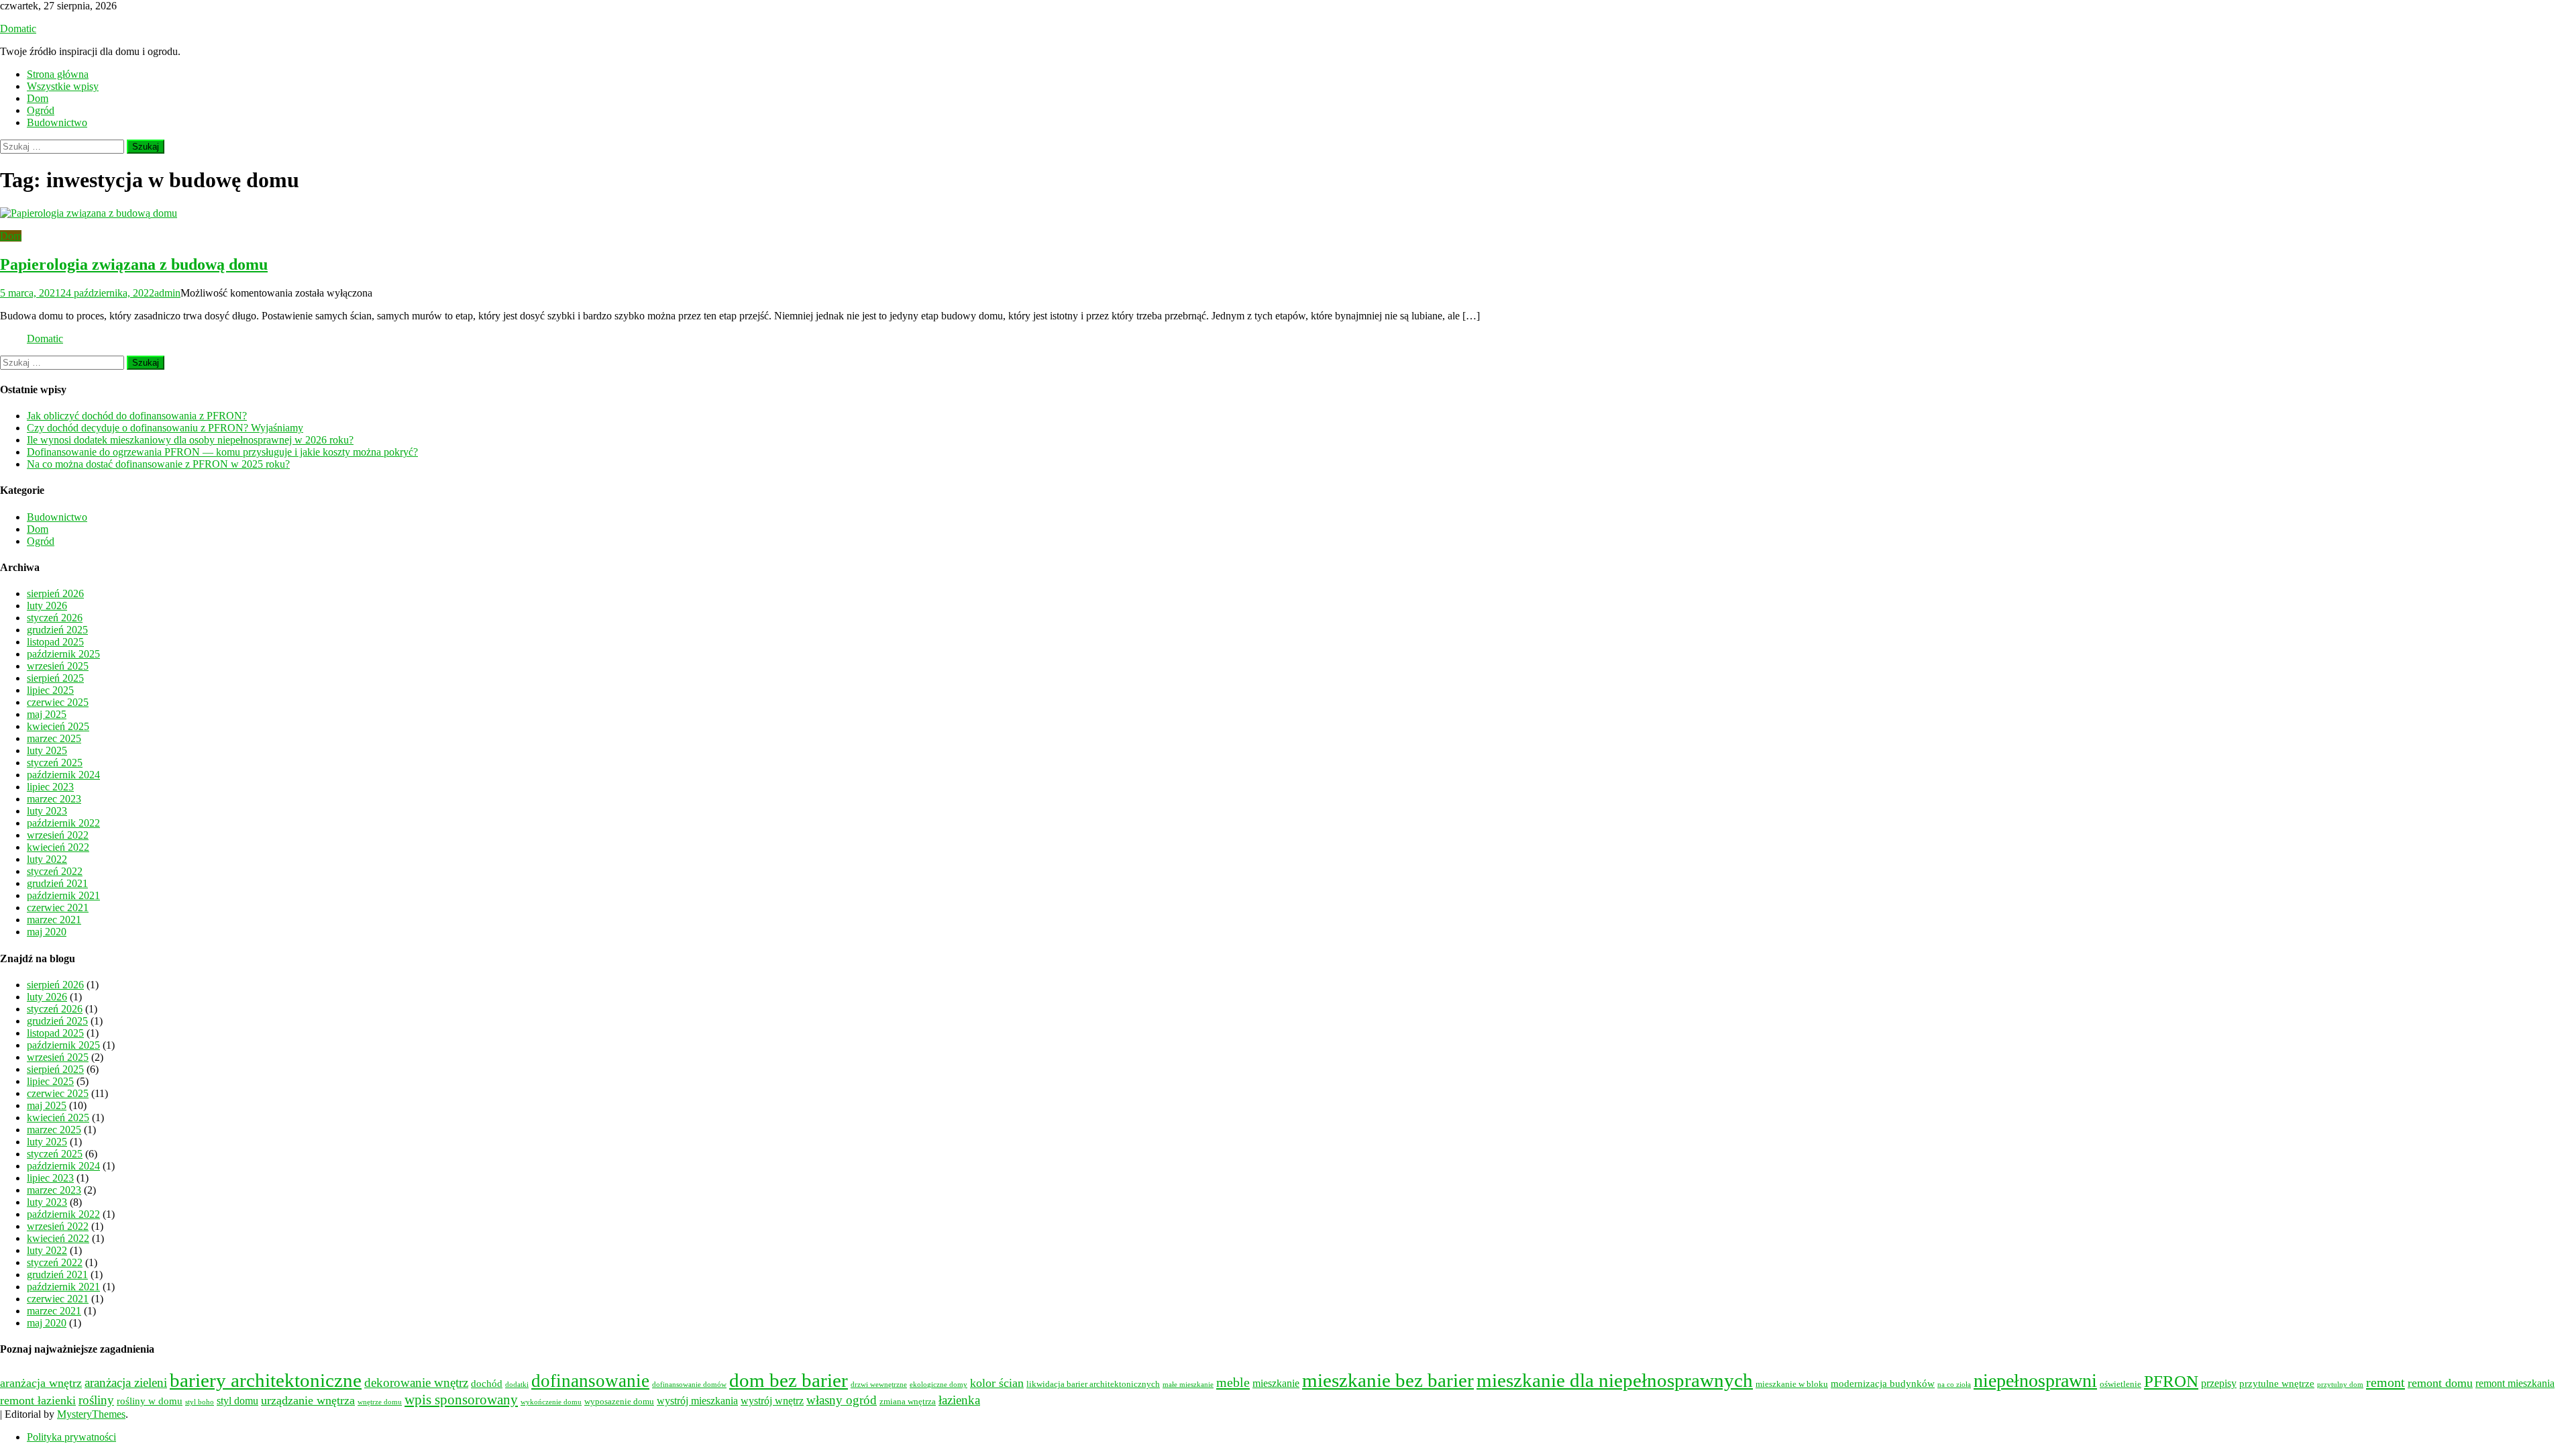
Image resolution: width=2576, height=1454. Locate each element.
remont (2385, 1382)
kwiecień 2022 (58, 847)
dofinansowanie (590, 1381)
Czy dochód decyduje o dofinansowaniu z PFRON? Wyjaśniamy (165, 428)
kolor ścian (997, 1383)
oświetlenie (2121, 1384)
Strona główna (58, 74)
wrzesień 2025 (58, 666)
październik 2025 (63, 654)
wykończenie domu (551, 1402)
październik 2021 (63, 895)
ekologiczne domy (938, 1385)
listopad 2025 (55, 642)
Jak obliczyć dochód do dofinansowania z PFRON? (137, 416)
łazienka (959, 1400)
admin (167, 293)
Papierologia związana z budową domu (134, 264)
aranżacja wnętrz (41, 1383)
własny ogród (842, 1400)
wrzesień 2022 (58, 835)
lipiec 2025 (50, 690)
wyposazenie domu (619, 1402)
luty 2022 (47, 859)
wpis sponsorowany (461, 1400)
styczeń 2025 (55, 763)
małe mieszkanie (1188, 1385)
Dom (38, 98)
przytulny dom (2340, 1385)
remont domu (2440, 1383)
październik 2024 (63, 775)
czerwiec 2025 (58, 702)
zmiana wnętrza (908, 1402)
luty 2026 (47, 606)
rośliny (96, 1400)
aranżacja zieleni (126, 1383)
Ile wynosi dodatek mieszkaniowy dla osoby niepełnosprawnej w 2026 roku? (190, 440)
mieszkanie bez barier (1388, 1380)
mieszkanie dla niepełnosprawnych (1615, 1380)
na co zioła (1954, 1385)
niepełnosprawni (2035, 1381)
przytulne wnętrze (2277, 1384)
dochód (487, 1384)
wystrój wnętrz (772, 1401)
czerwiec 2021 (58, 907)
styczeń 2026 (55, 618)
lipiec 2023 (50, 787)
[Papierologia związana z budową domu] (1288, 213)
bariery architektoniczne (266, 1380)
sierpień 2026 (55, 593)
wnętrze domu (380, 1402)
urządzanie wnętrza (308, 1400)
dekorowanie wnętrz (416, 1383)
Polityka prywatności (71, 1437)
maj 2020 (47, 932)
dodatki (517, 1385)
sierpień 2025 (55, 678)
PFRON (2171, 1381)
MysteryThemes (91, 1414)
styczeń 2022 (55, 871)
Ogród (41, 110)
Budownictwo (57, 122)
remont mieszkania (2515, 1384)
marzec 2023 (54, 799)
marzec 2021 (54, 920)
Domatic (18, 29)
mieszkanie (1276, 1384)
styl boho (200, 1402)
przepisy (2219, 1384)
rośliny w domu (150, 1401)
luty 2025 (47, 750)
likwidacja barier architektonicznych (1093, 1384)
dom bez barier (789, 1380)
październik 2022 (63, 823)
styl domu (237, 1401)
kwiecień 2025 (58, 726)
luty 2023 (47, 811)
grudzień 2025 (57, 630)
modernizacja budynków (1883, 1384)
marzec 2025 (54, 738)
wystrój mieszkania (697, 1401)
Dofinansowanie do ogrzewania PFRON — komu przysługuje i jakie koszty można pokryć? (222, 452)
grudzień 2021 (57, 883)
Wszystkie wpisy (63, 86)
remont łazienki (38, 1400)
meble (1233, 1382)
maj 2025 (47, 714)
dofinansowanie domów (689, 1385)
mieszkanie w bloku (1792, 1384)
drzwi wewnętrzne (879, 1385)
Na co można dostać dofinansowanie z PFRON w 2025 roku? (158, 464)
